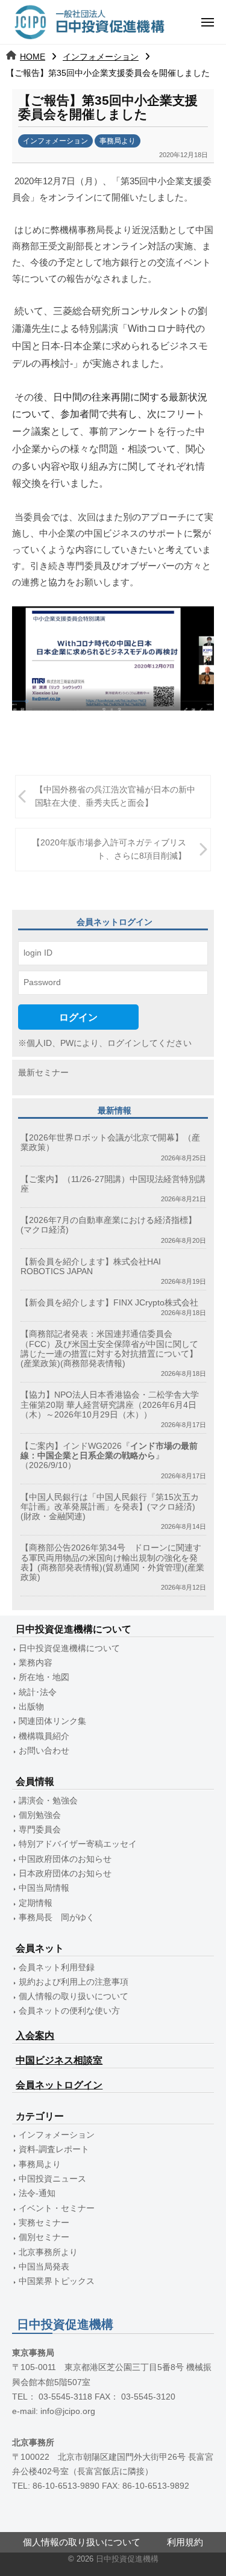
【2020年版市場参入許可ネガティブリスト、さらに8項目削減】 (109, 849)
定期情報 (36, 1903)
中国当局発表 (44, 2267)
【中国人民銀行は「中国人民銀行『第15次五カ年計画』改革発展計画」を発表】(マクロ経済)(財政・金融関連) (110, 1507)
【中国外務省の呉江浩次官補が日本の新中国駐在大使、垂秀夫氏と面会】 (115, 796)
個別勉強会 (40, 1815)
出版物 (31, 1707)
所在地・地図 (44, 1677)
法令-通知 (37, 2193)
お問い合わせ (44, 1751)
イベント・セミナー (57, 2208)
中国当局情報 (44, 1888)
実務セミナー (44, 2223)
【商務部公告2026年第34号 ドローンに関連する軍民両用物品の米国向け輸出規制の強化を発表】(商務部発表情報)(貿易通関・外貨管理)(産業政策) (112, 1563)
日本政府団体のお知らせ (65, 1874)
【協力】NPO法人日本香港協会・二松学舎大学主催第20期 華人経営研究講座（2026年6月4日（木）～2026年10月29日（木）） (110, 1405)
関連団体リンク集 (52, 1721)
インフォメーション (101, 57)
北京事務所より (48, 2252)
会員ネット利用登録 (57, 1968)
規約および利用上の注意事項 (74, 1982)
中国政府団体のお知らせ (65, 1859)
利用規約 (185, 2542)
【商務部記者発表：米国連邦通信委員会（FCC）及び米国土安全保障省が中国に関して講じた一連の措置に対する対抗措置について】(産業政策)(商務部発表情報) (109, 1349)
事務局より (118, 141)
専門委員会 (40, 1830)
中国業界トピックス (57, 2281)
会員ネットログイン (59, 2085)
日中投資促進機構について (69, 1648)
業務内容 (36, 1663)
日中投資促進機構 (127, 2559)
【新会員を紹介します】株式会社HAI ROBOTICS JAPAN (91, 1267)
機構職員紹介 (44, 1736)
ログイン (78, 1017)
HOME (33, 57)
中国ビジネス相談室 (59, 2060)
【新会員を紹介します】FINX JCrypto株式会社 (109, 1303)
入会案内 (35, 2036)
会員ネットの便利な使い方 (69, 2011)
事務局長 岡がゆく (57, 1918)
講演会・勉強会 (48, 1801)
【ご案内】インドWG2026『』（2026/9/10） (109, 1456)
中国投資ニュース (52, 2179)
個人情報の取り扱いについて (74, 1996)
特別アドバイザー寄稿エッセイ (78, 1844)
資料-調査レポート (54, 2149)
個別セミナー (44, 2237)
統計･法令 (38, 1692)
